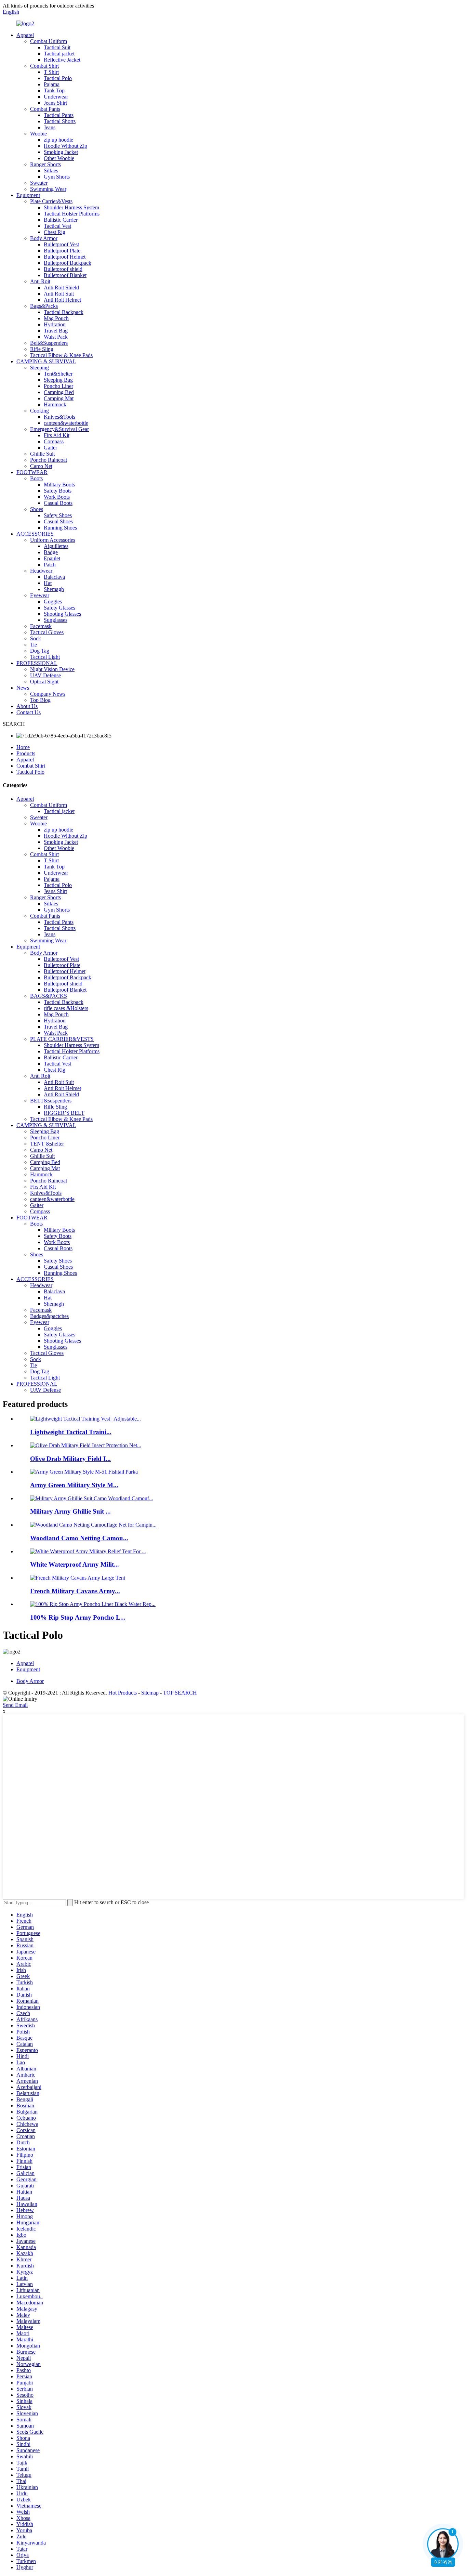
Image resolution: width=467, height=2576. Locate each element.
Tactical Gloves (47, 632)
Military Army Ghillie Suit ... (70, 1511)
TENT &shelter (47, 1144)
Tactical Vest (57, 226)
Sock (36, 638)
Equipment (28, 195)
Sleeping (39, 368)
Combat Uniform (49, 41)
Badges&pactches (49, 1316)
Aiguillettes (56, 546)
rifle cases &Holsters (66, 1008)
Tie (34, 645)
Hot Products (123, 1693)
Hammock (55, 404)
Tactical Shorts (60, 121)
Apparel (25, 35)
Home (23, 747)
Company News (48, 694)
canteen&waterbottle (66, 423)
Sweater (39, 183)
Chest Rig (55, 232)
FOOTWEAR (32, 472)
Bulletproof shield (63, 269)
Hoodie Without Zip (65, 146)
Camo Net (41, 466)
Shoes (37, 509)
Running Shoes (60, 528)
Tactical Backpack (64, 312)
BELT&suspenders (51, 1101)
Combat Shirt (44, 66)
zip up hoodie (58, 140)
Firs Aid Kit (57, 435)
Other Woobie (59, 158)
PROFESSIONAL (37, 663)
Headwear (41, 571)
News (23, 688)
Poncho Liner (58, 386)
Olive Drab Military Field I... (70, 1459)
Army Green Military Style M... (74, 1485)
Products (26, 753)
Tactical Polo (58, 78)
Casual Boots (58, 503)
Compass (54, 441)
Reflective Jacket (62, 60)
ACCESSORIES (35, 534)
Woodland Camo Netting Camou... (79, 1538)
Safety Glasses (59, 608)
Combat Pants (45, 109)
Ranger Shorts (45, 164)
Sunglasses (56, 620)
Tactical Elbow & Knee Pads (61, 355)
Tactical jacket (59, 54)
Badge (51, 552)
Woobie (38, 134)
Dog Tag (40, 651)
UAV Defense (45, 675)
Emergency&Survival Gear (59, 429)
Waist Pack (56, 337)
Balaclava (54, 577)
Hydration (55, 324)
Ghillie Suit (42, 454)
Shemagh (54, 589)
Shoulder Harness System (71, 207)
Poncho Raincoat (49, 460)
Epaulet (52, 558)
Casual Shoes (58, 521)
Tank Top (54, 90)
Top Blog (40, 700)
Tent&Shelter (58, 374)
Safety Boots (58, 491)
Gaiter (50, 448)
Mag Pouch (56, 318)
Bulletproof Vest (61, 244)
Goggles (53, 601)
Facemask (41, 626)
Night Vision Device (52, 669)
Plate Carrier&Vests (51, 201)
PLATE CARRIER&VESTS (62, 1039)
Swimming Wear (48, 189)
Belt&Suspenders (49, 343)
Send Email (15, 1705)
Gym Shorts (57, 177)
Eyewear (40, 595)
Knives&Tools (59, 417)
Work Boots (57, 497)
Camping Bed (59, 392)
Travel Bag (56, 331)
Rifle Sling (42, 349)
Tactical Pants (59, 115)
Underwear (56, 97)
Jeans (50, 127)
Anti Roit (40, 281)
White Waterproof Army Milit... (75, 1564)
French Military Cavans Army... (75, 1591)
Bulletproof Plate (62, 251)
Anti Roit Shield (61, 287)
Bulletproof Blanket (65, 275)
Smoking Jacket (61, 152)
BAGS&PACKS (49, 996)
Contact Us (29, 712)
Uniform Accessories (53, 540)
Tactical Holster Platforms (72, 214)
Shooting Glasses (62, 614)
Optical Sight (44, 682)
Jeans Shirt (55, 103)
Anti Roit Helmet (62, 300)
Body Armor (44, 238)
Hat (48, 583)
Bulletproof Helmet (65, 257)
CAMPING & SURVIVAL (46, 361)
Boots (36, 478)
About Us (27, 706)
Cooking (39, 411)
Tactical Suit (57, 47)
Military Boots (59, 485)
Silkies (51, 171)
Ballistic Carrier (61, 220)
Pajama (52, 84)
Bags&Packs (44, 306)
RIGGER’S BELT (64, 1113)
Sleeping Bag (58, 380)
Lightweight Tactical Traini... (71, 1432)
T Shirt (51, 72)
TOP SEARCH (180, 1693)
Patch (50, 565)
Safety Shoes (58, 515)
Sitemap (150, 1693)
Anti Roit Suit (59, 294)
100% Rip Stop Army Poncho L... (78, 1617)
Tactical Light (45, 657)
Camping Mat (59, 398)
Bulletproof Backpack (68, 263)
